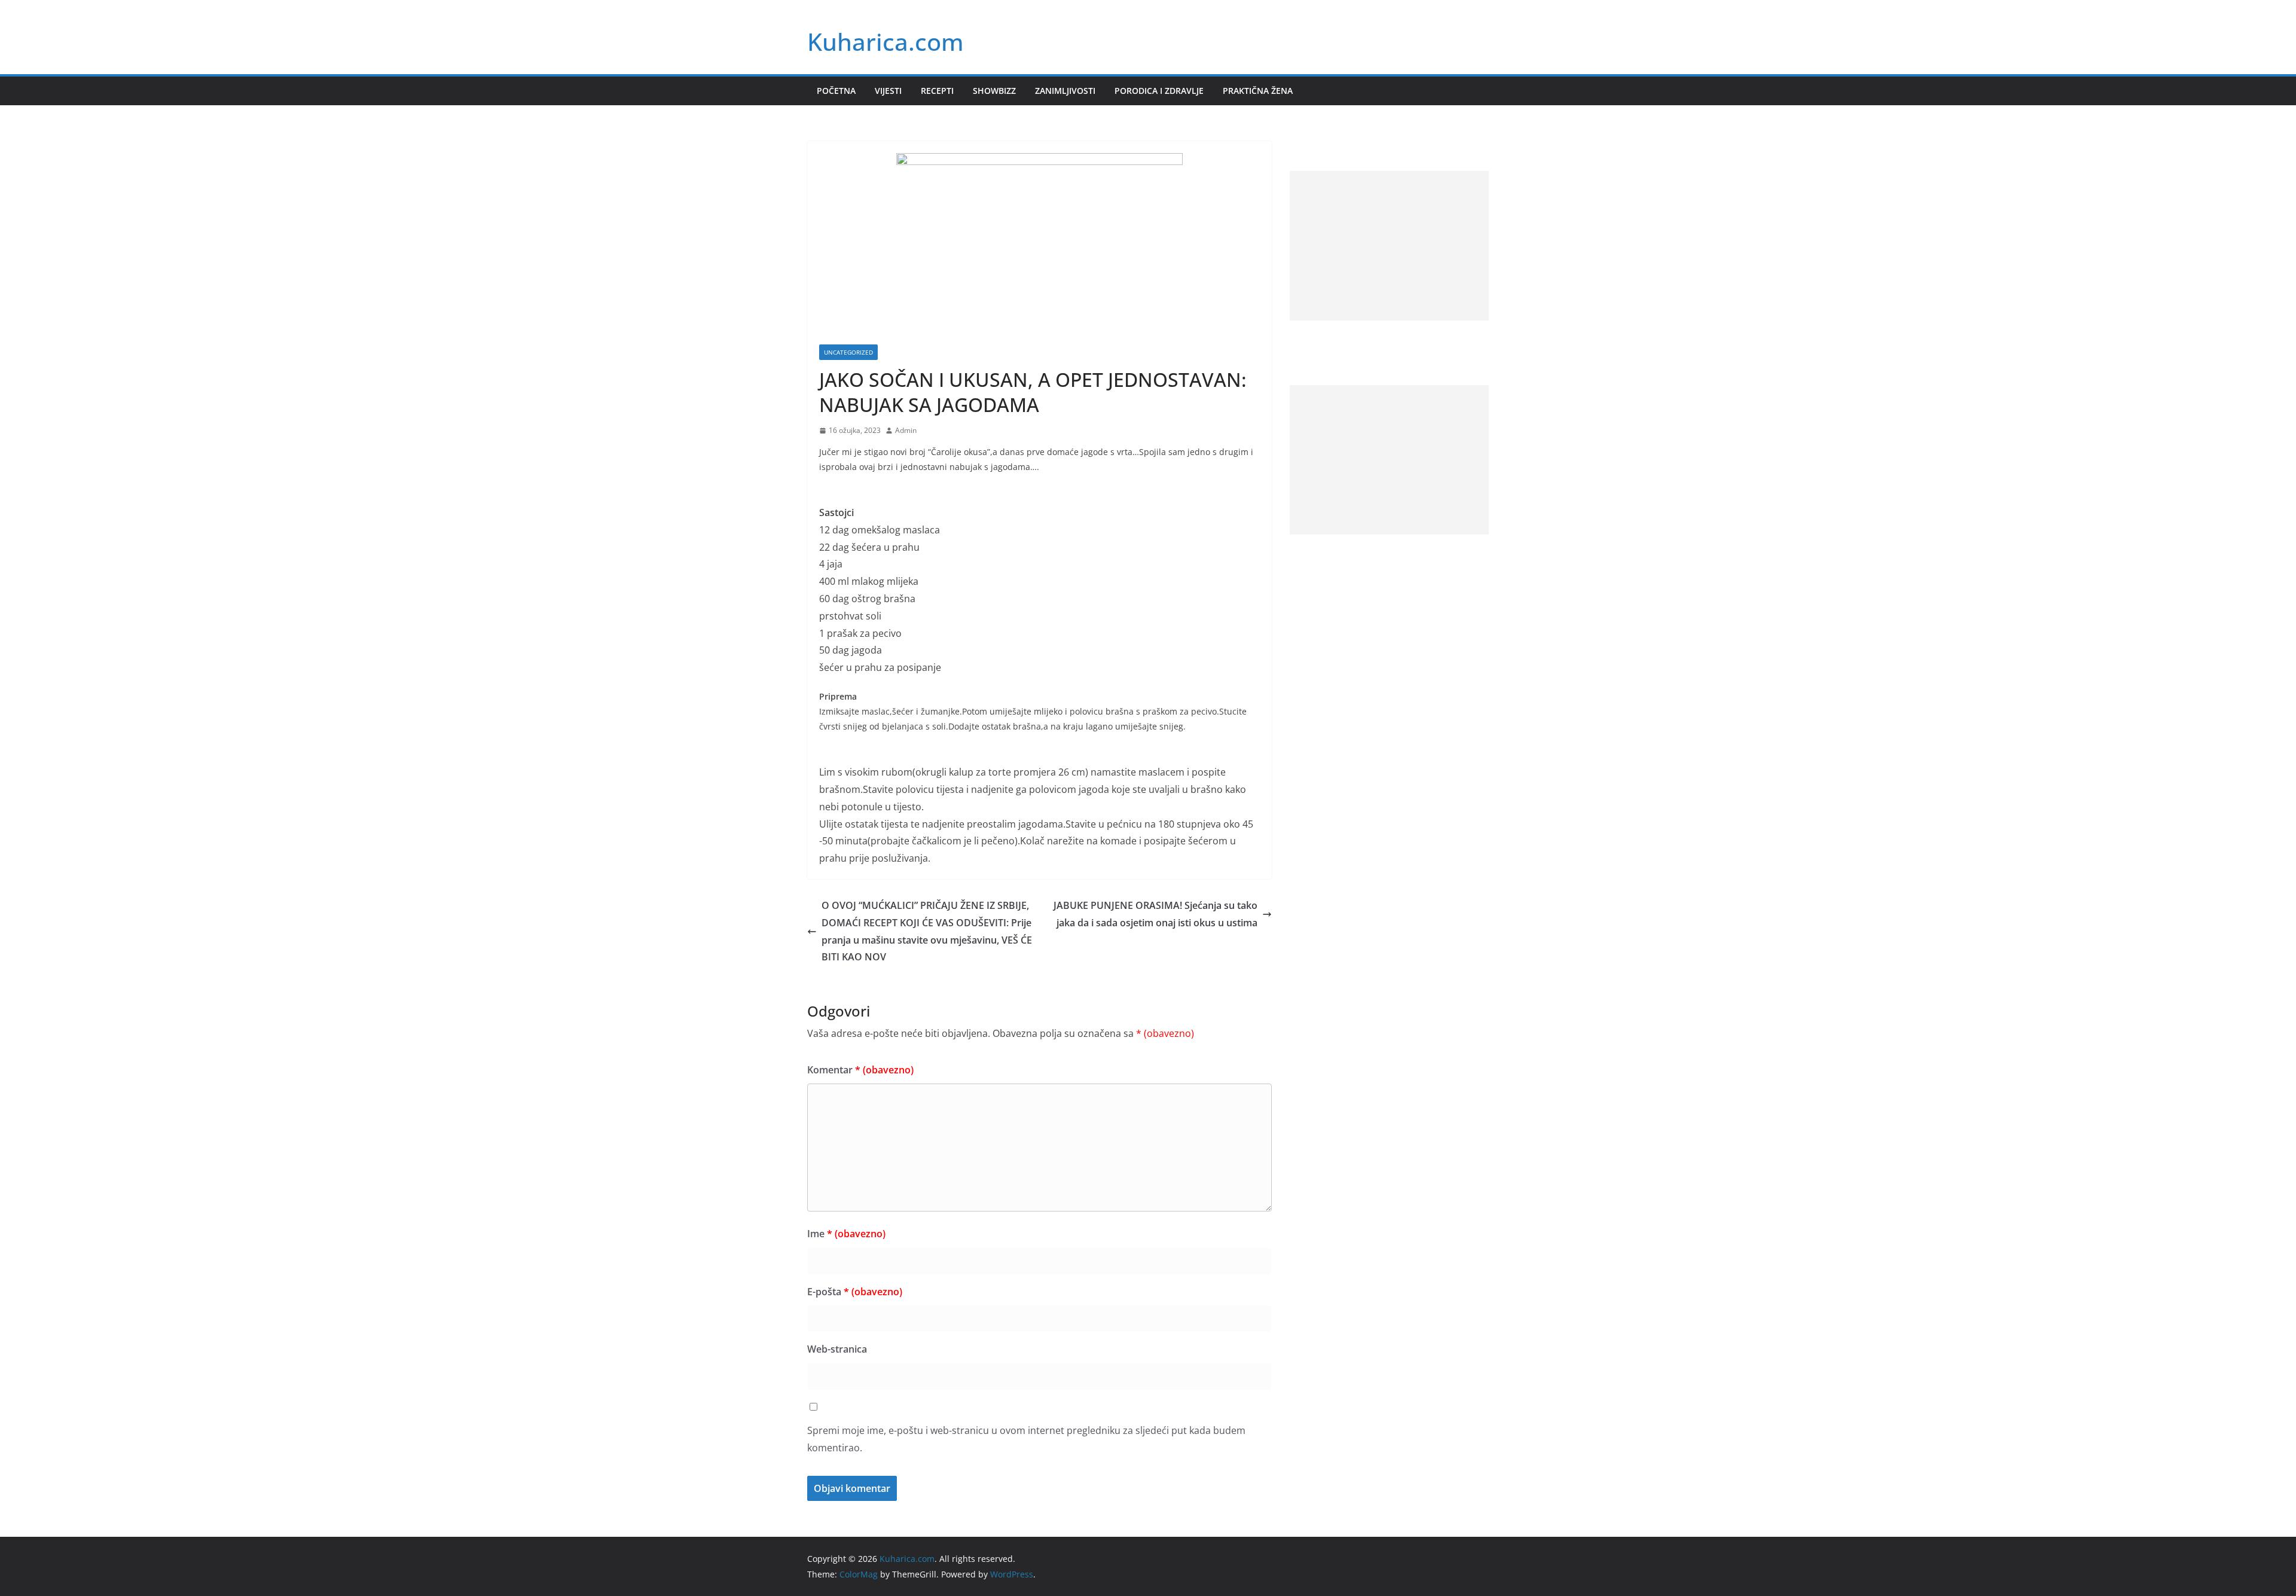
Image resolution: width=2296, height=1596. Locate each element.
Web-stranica (837, 1349)
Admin (906, 430)
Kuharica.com (886, 42)
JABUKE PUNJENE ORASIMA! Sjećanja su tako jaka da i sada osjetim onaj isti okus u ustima (1155, 914)
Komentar (860, 1070)
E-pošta (855, 1292)
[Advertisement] (1389, 246)
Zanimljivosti (1065, 91)
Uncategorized (848, 352)
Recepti (937, 91)
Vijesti (888, 91)
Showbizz (994, 91)
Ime (846, 1234)
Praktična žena (1258, 91)
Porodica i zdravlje (1159, 91)
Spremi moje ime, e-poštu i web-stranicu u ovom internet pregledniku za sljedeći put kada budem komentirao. (1026, 1439)
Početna (836, 91)
